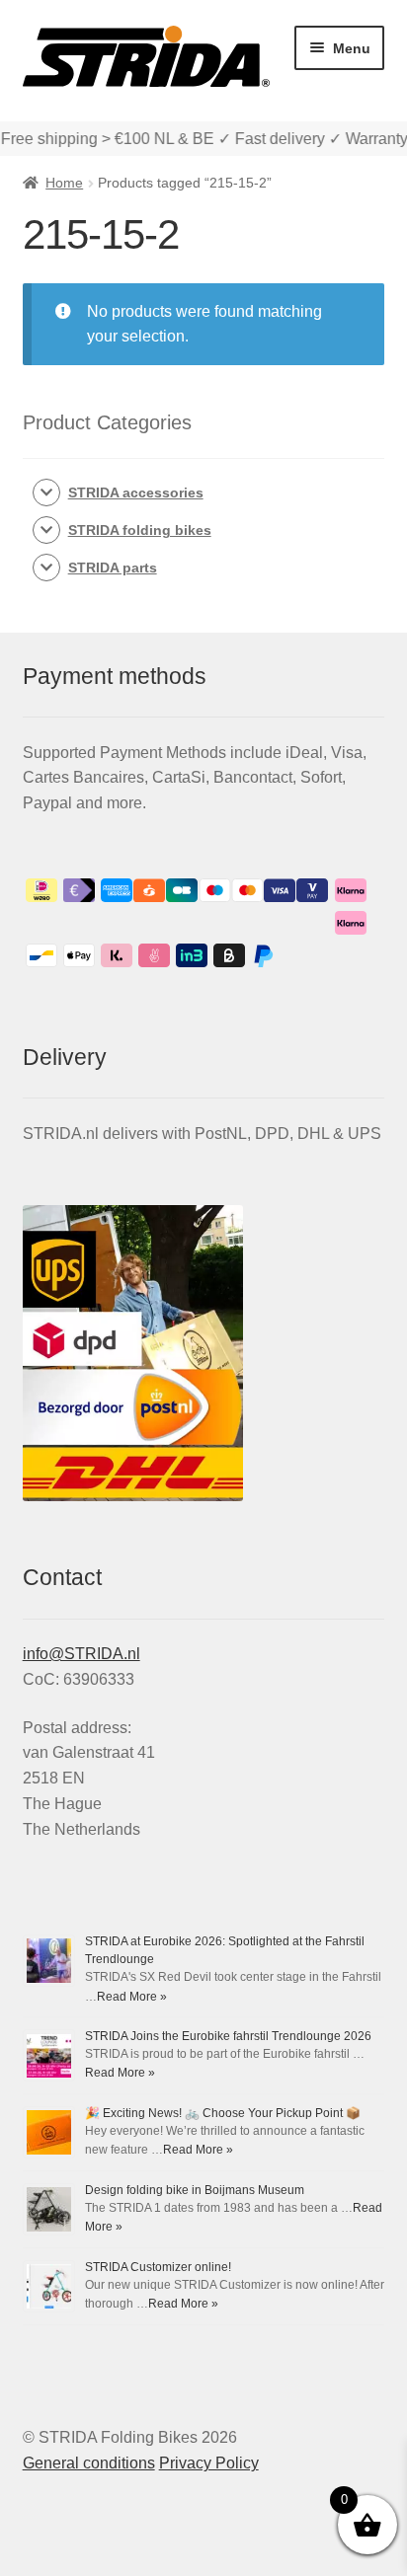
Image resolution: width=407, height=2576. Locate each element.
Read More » (132, 1997)
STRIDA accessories (136, 492)
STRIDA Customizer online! (158, 2267)
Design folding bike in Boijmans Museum (195, 2190)
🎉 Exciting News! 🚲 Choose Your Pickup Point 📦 (223, 2113)
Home (64, 183)
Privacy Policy (209, 2463)
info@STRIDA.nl (81, 1654)
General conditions (89, 2463)
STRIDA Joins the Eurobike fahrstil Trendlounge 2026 (228, 2036)
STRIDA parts (113, 568)
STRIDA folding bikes (140, 530)
